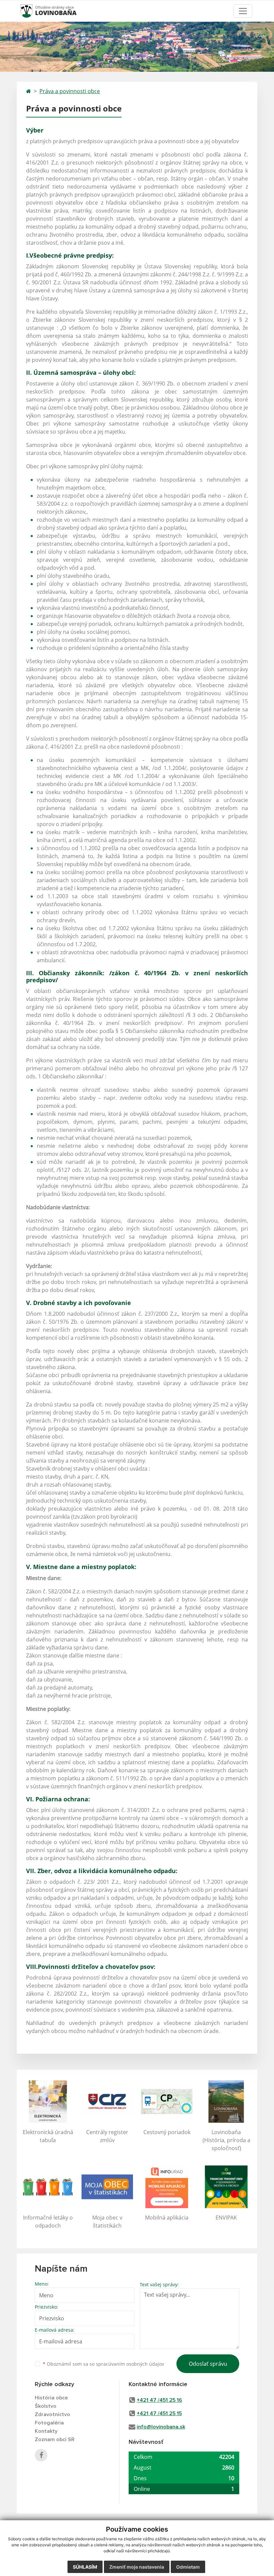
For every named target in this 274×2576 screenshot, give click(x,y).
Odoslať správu (208, 2364)
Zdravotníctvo (52, 2414)
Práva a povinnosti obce (70, 91)
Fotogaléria (49, 2423)
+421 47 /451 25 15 (159, 2413)
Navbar (33, 11)
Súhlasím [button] (85, 2567)
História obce (51, 2398)
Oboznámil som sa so (103, 2364)
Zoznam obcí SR (55, 2439)
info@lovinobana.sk (161, 2427)
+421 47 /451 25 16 (159, 2400)
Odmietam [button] (188, 2567)
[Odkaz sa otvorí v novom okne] (41, 2455)
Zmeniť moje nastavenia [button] (137, 2567)
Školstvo (46, 2406)
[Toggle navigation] (243, 11)
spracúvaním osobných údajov (130, 2364)
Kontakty (46, 2431)
